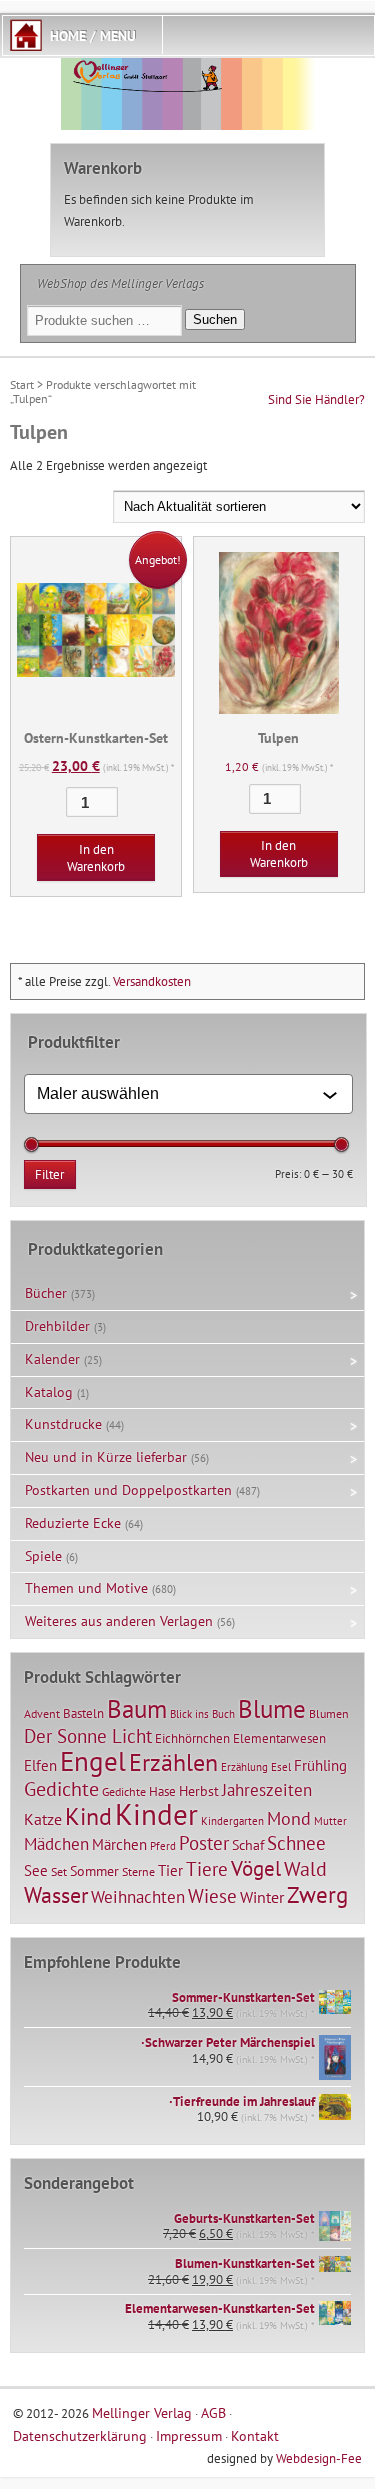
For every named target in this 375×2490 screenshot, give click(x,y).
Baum (137, 1708)
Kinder (156, 1814)
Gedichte (61, 1788)
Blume (272, 1709)
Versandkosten (152, 981)
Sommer (94, 1871)
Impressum (189, 2435)
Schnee (296, 1843)
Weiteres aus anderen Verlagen (119, 1621)
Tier (170, 1870)
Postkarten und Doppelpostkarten (128, 1490)
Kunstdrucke (63, 1424)
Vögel (256, 1868)
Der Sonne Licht (88, 1736)
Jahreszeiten (267, 1789)
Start (22, 384)
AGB (213, 2412)
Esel (281, 1767)
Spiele (43, 1556)
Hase (162, 1791)
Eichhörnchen (192, 1738)
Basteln (83, 1713)
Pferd (163, 1846)
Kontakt (255, 2435)
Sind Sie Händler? (316, 399)
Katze (43, 1818)
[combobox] (179, 1094)
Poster (204, 1843)
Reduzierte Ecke (73, 1523)
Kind (88, 1816)
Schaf (248, 1845)
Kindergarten (232, 1821)
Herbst (199, 1791)
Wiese (212, 1896)
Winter (262, 1897)
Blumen (329, 1713)
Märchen (119, 1844)
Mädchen (56, 1843)
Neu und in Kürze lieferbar (106, 1457)
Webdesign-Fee (319, 2458)
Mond (289, 1818)
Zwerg (317, 1894)
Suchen (215, 319)
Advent (42, 1713)
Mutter (330, 1821)
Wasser (56, 1895)
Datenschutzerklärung (80, 2435)
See (36, 1870)
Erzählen (173, 1762)
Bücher (46, 1293)
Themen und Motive (86, 1588)
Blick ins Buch (202, 1714)
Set (59, 1871)
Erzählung (244, 1767)
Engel (93, 1761)
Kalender (52, 1359)
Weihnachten (138, 1896)
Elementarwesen (279, 1738)
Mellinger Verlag (142, 2412)
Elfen (40, 1765)
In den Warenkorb (96, 858)
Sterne (138, 1871)
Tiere (207, 1868)
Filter (49, 1174)
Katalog (49, 1392)
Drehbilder (57, 1326)
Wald (305, 1869)
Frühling (320, 1765)
